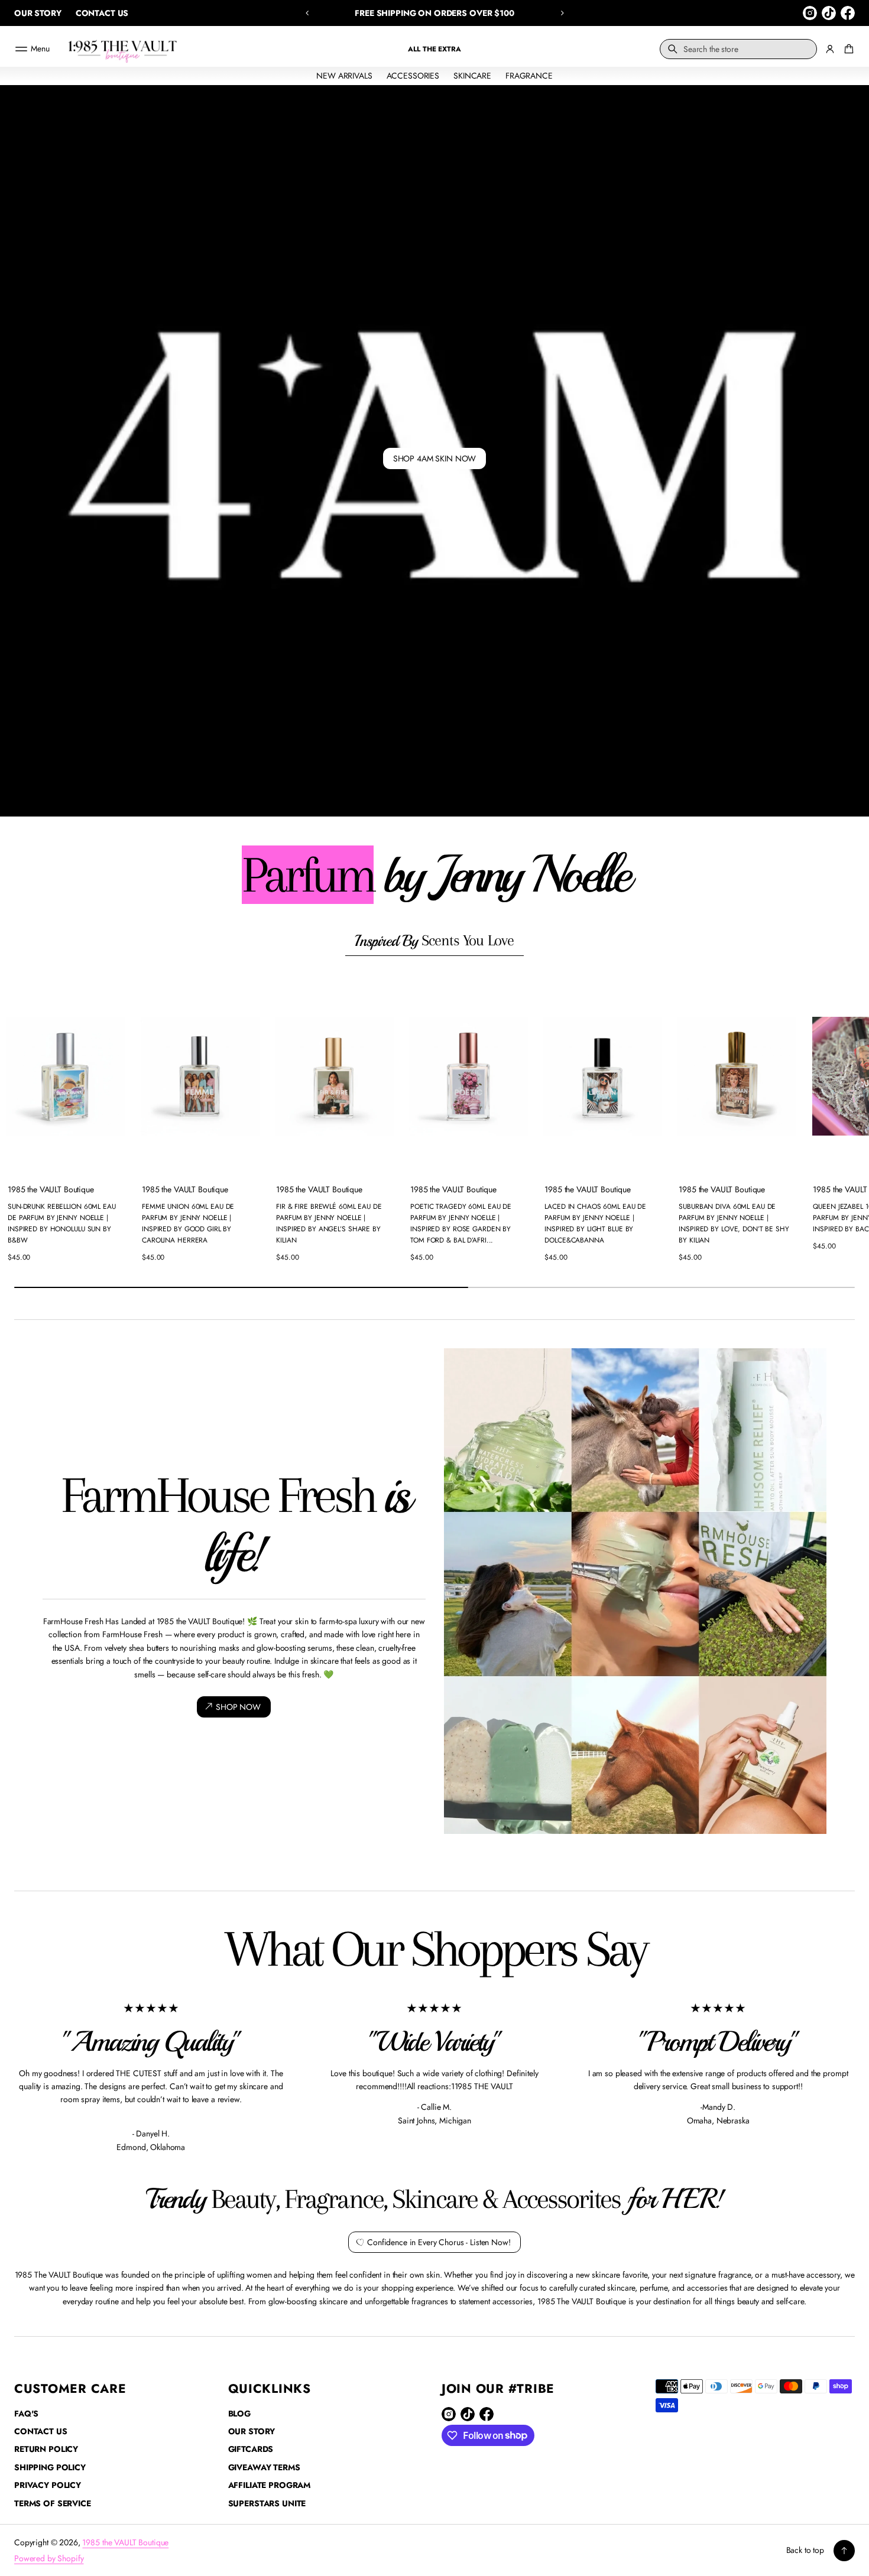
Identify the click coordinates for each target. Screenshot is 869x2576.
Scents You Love (434, 941)
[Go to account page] (830, 49)
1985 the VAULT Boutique (125, 2542)
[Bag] (847, 49)
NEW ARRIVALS (344, 76)
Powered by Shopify (49, 2558)
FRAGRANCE (529, 76)
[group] (434, 451)
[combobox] (738, 49)
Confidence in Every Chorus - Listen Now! (439, 2242)
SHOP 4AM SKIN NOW (435, 458)
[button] (307, 13)
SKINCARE (472, 76)
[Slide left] (17, 1121)
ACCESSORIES (413, 76)
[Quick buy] (116, 1159)
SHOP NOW (238, 1706)
